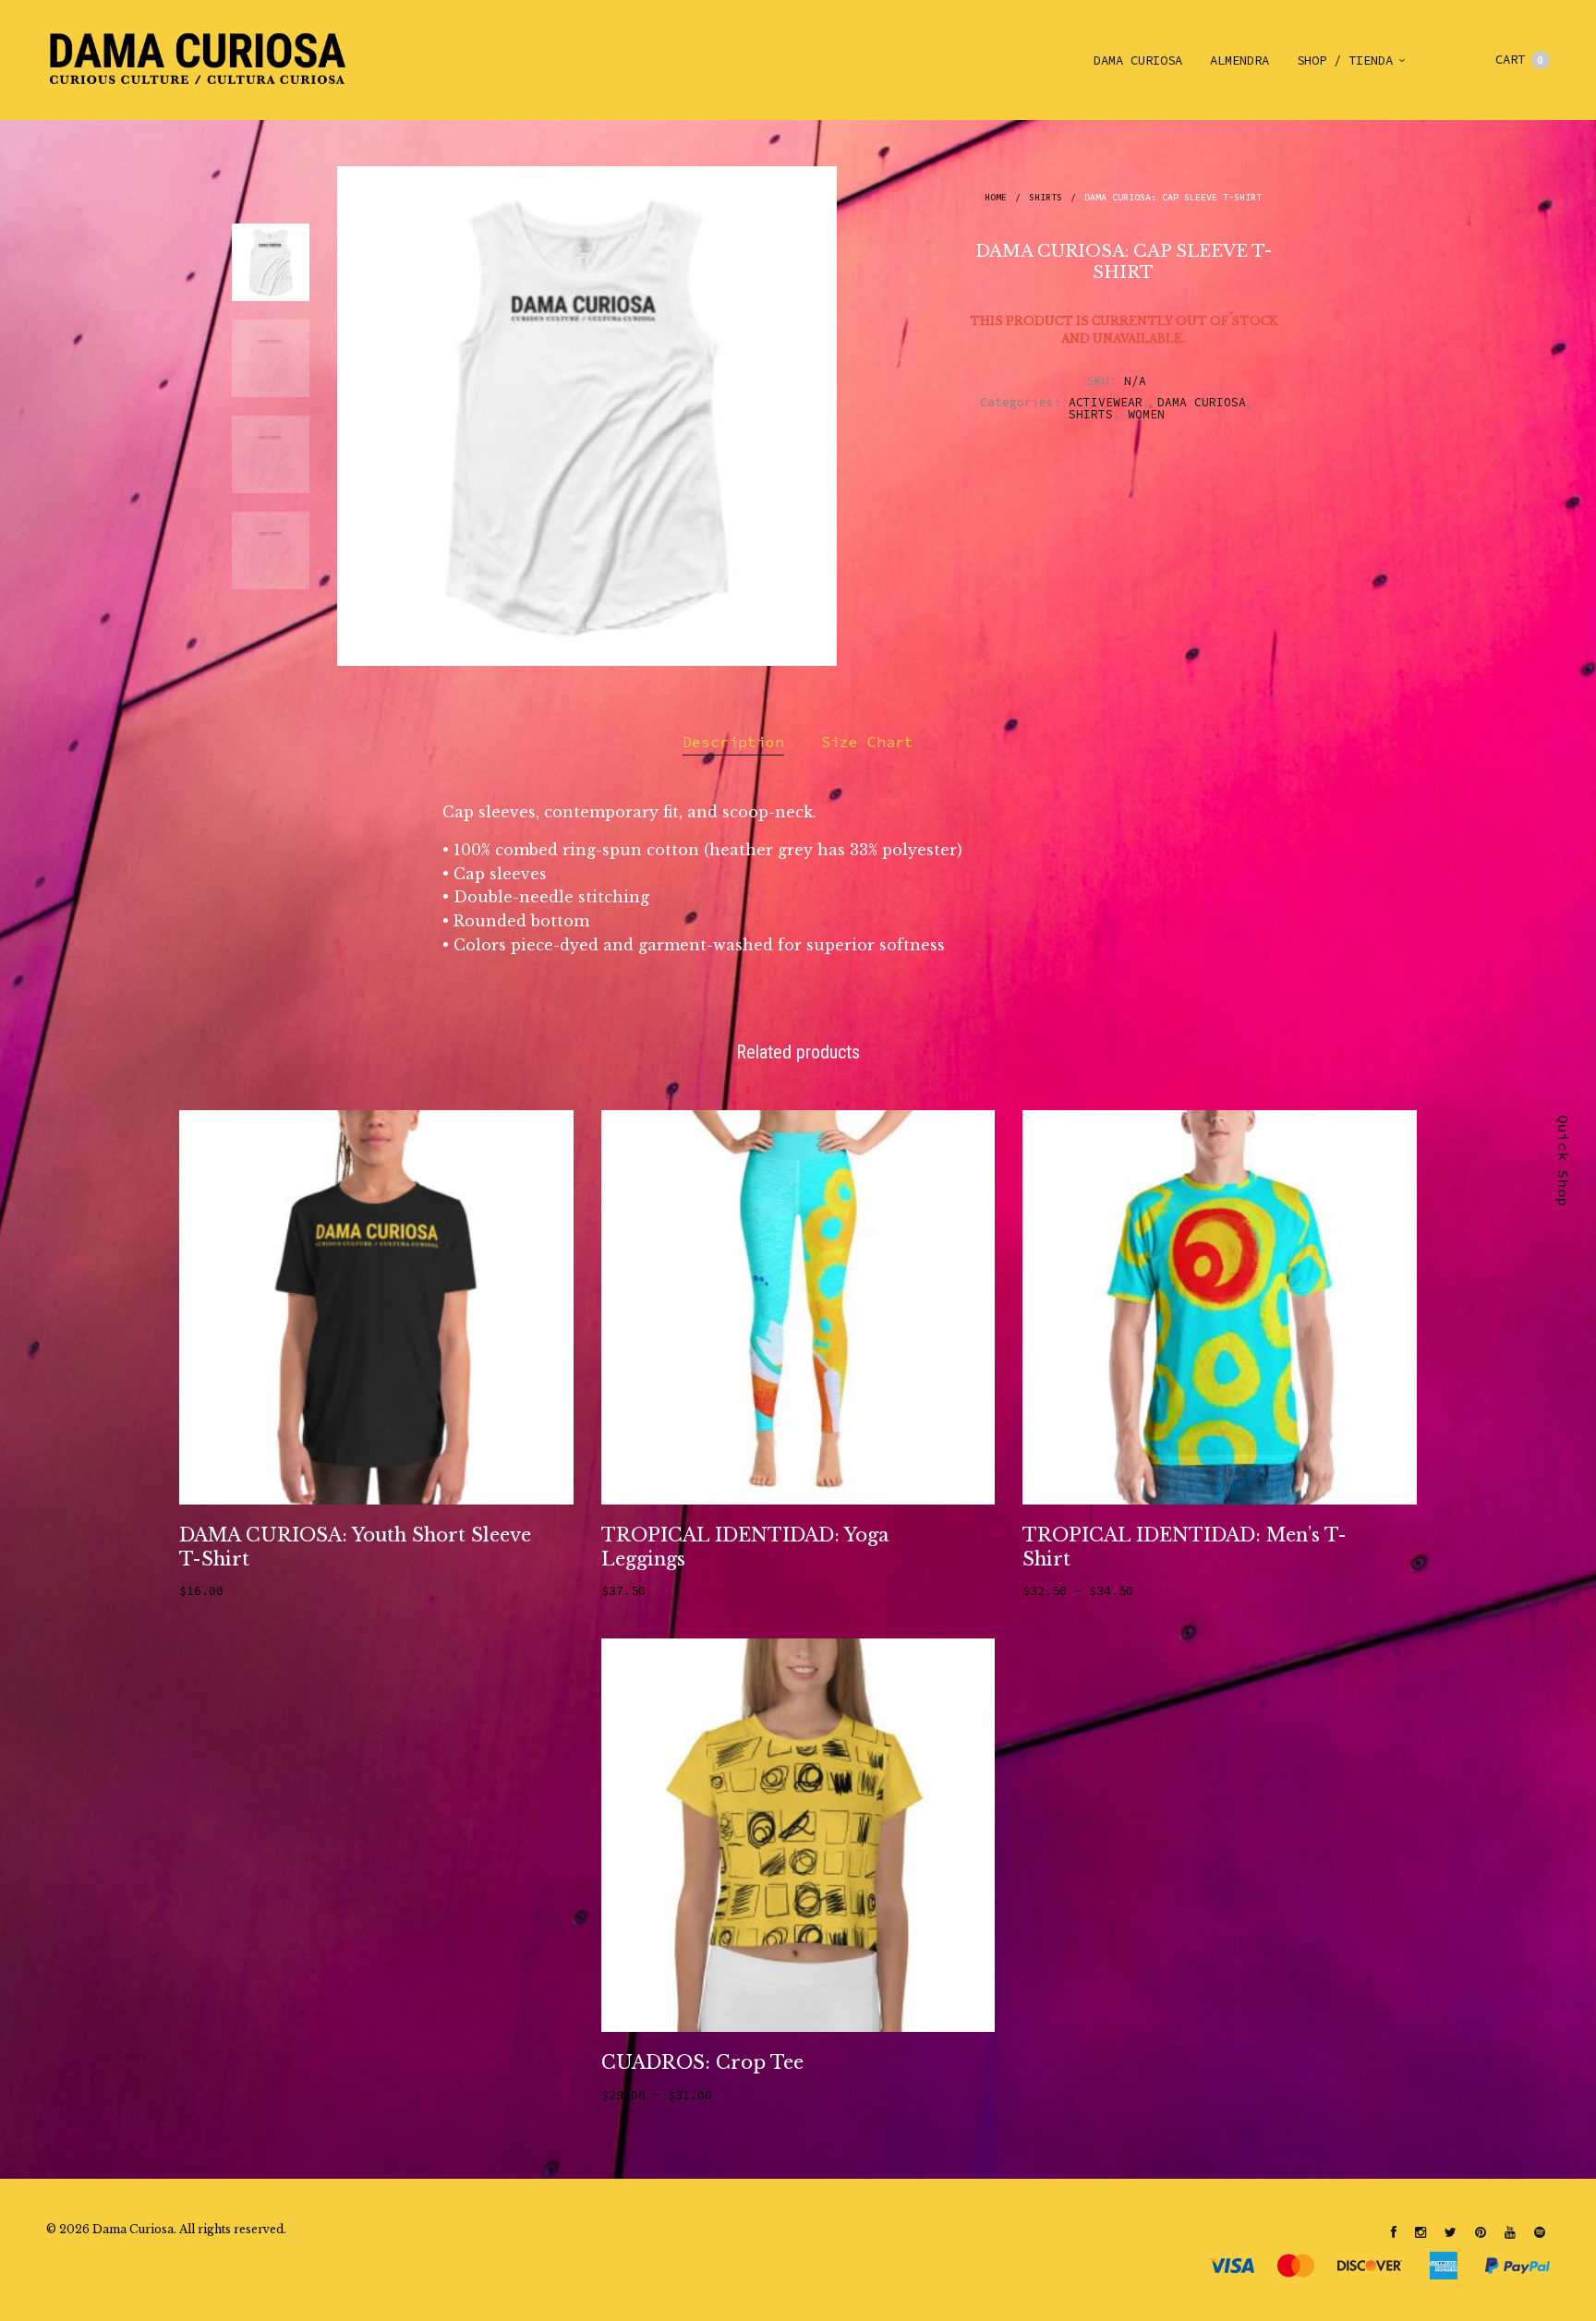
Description (733, 742)
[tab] (733, 743)
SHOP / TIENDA (1345, 60)
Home (996, 197)
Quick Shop (1564, 1161)
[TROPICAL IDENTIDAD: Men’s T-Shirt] (1220, 1307)
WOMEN (1146, 414)
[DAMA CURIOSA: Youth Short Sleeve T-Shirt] (376, 1307)
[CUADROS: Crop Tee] (798, 1836)
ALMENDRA (1239, 60)
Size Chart (867, 742)
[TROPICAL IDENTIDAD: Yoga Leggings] (798, 1307)
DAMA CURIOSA (1138, 60)
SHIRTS (1046, 197)
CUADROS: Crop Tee (702, 2062)
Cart (1520, 59)
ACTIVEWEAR (1106, 402)
